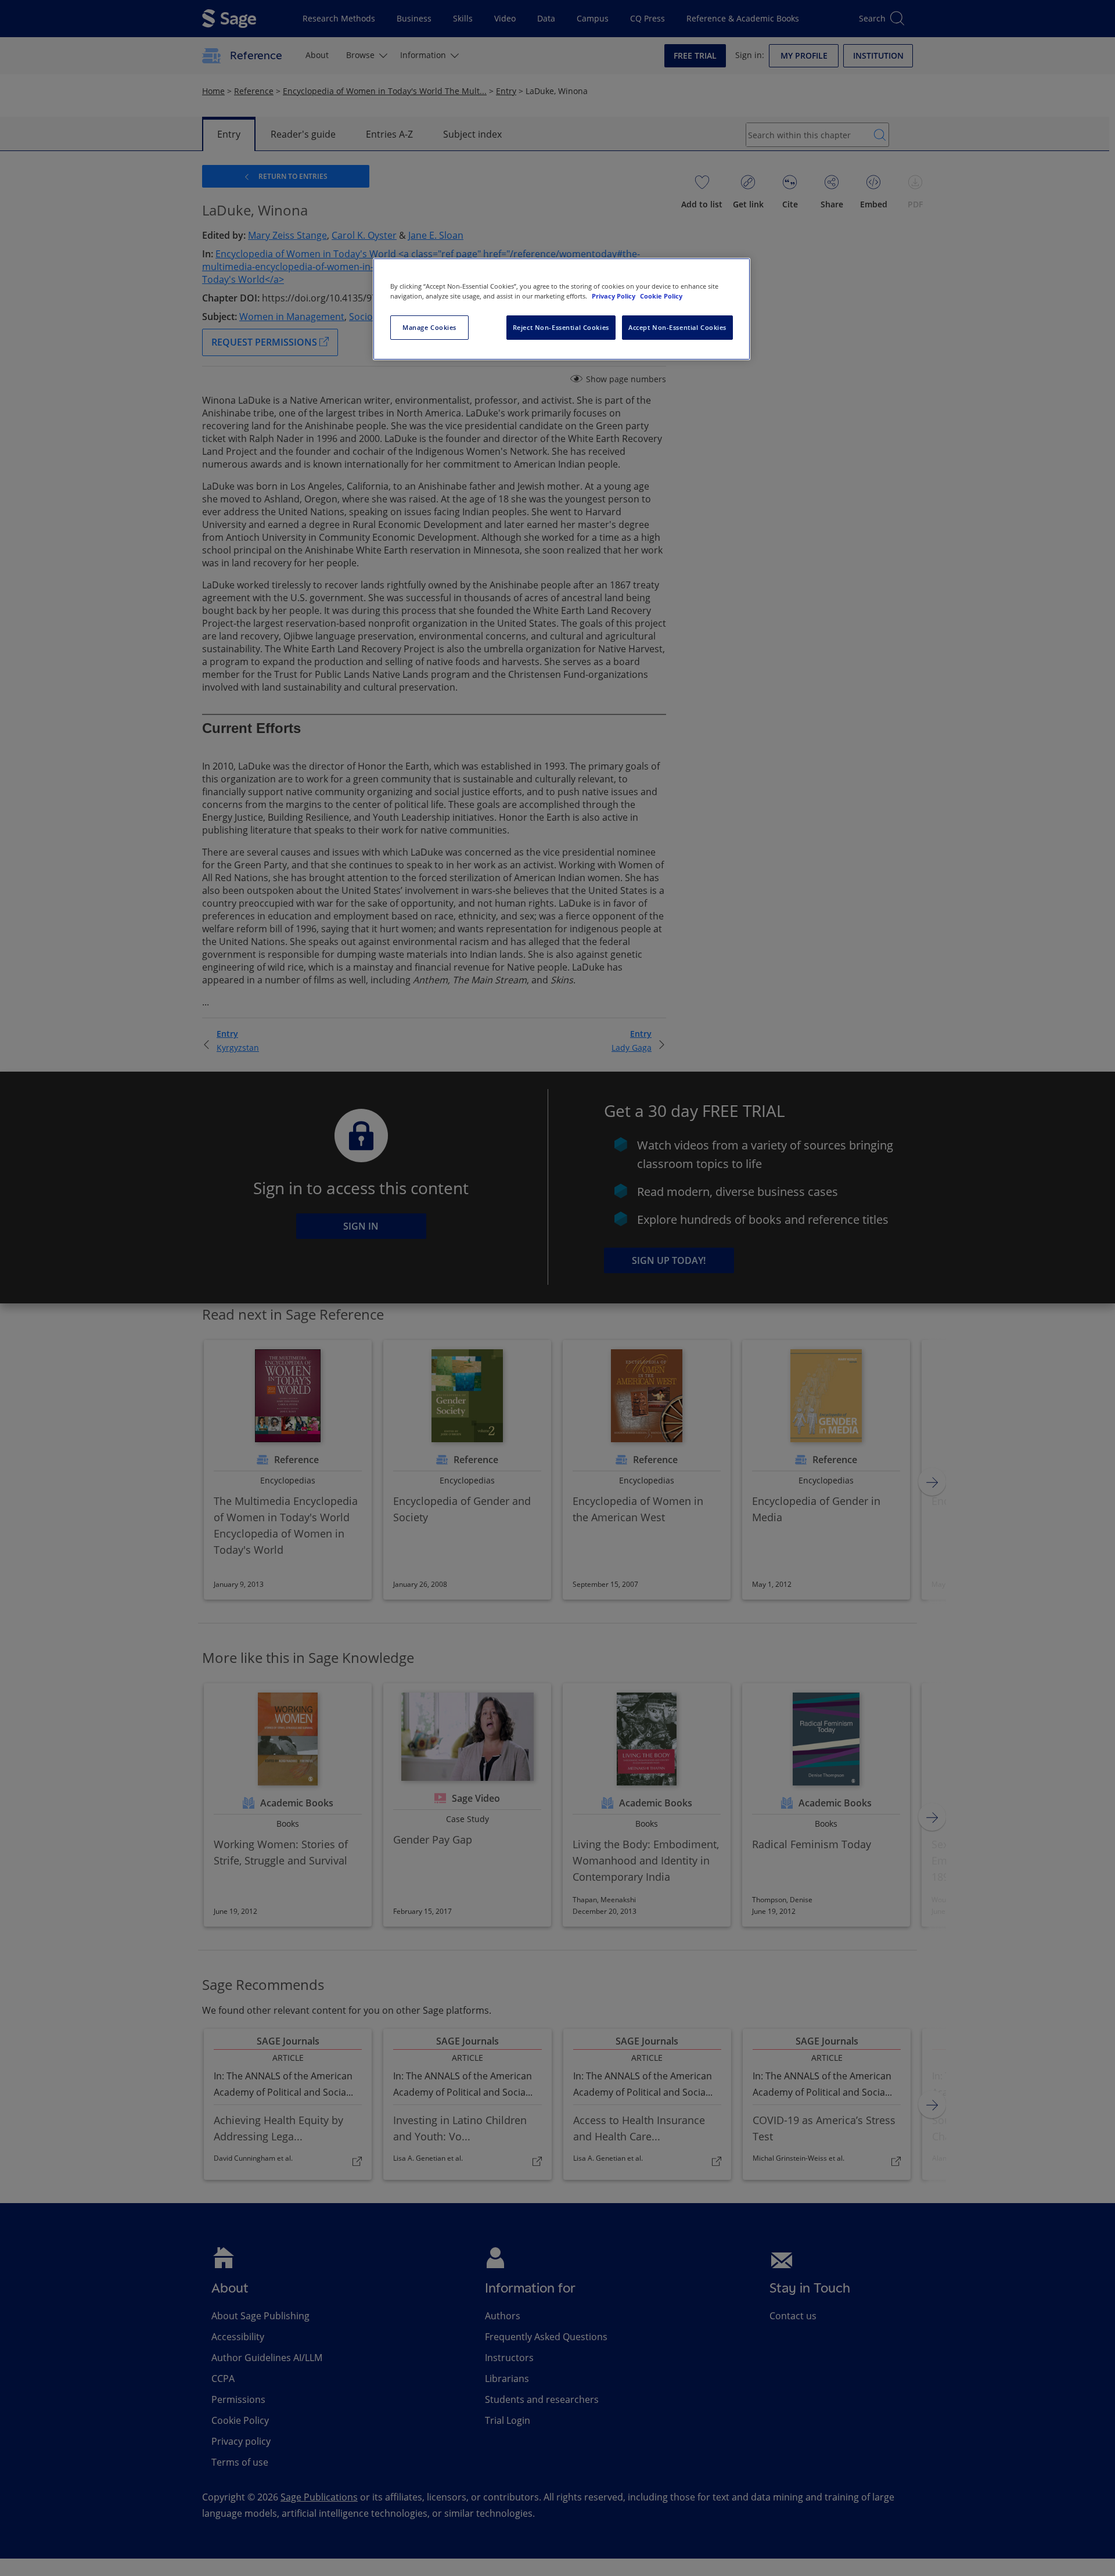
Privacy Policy (614, 296)
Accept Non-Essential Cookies (677, 327)
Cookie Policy (661, 296)
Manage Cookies (429, 327)
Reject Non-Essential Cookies (561, 327)
